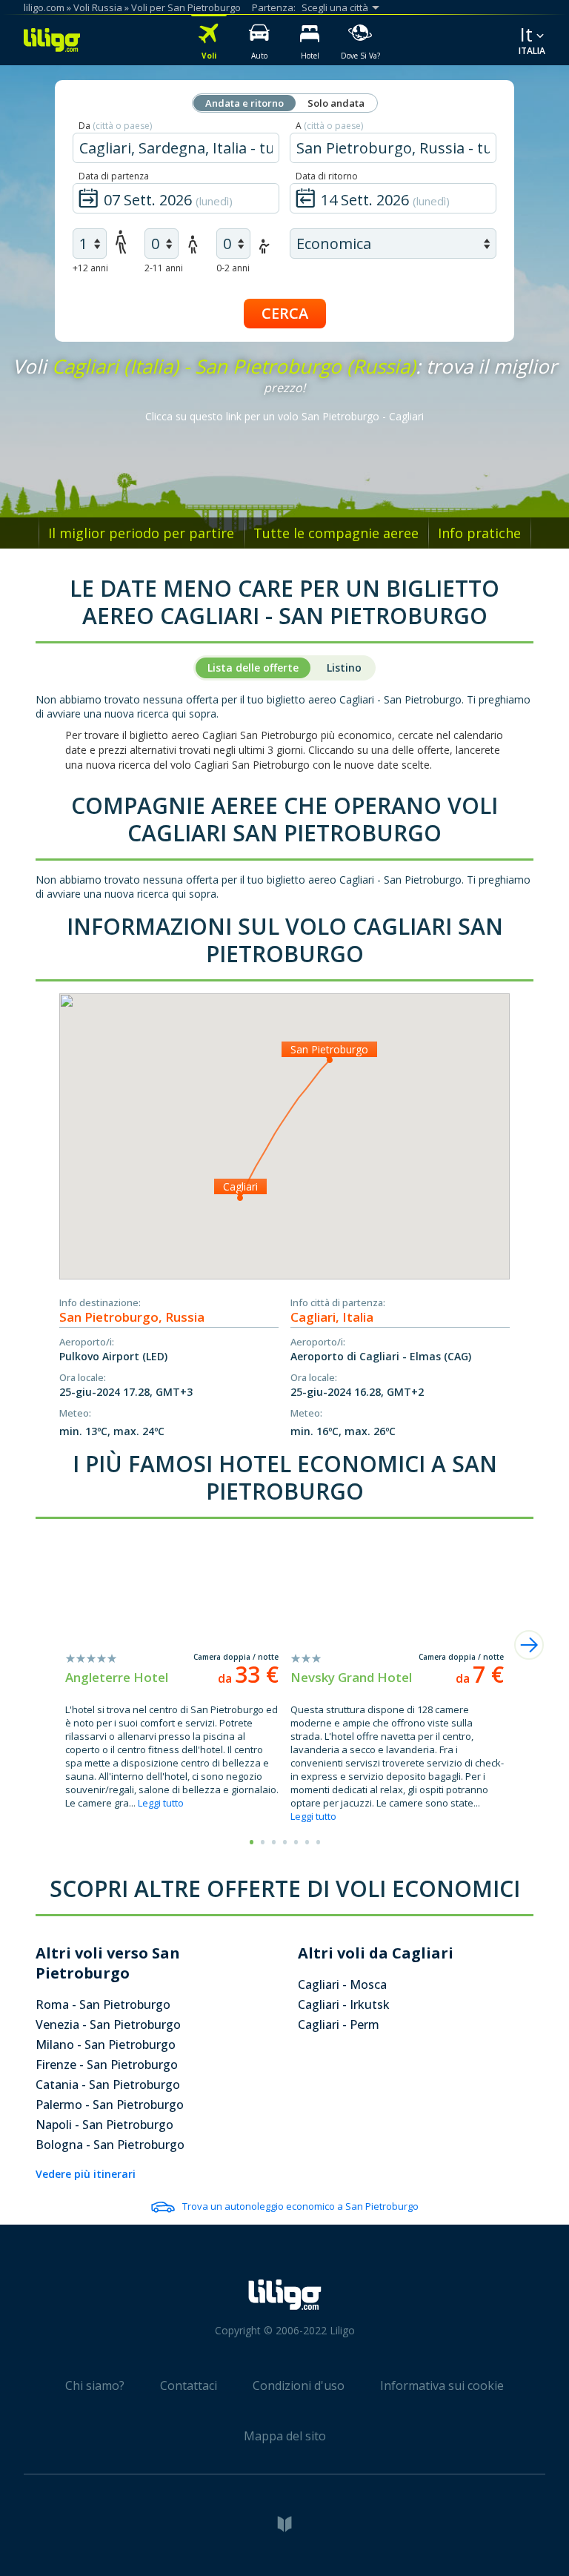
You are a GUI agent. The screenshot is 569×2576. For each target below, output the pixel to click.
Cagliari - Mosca (342, 1984)
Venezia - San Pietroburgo (108, 2024)
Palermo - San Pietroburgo (110, 2105)
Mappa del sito (285, 2436)
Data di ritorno (327, 176)
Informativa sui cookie (442, 2385)
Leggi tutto (161, 1803)
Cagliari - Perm (339, 2024)
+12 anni (90, 268)
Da (115, 126)
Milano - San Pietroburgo (106, 2044)
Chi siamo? (95, 2385)
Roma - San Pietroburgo (103, 2004)
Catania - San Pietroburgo (108, 2085)
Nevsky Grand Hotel (351, 1677)
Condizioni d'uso (299, 2385)
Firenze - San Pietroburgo (107, 2065)
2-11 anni (164, 268)
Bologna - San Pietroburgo (110, 2145)
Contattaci (189, 2385)
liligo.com (44, 7)
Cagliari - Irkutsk (344, 2004)
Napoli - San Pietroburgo (104, 2125)
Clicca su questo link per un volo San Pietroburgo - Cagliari (284, 416)
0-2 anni (233, 268)
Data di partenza (114, 176)
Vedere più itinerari (86, 2174)
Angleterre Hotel (117, 1677)
